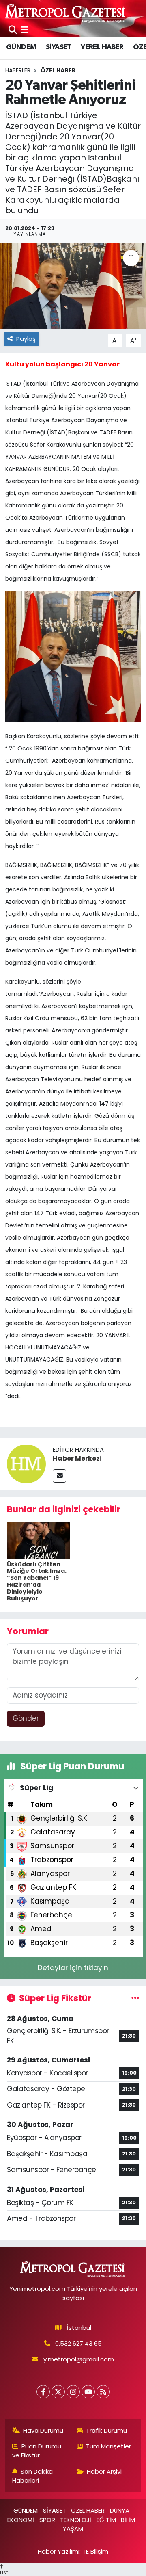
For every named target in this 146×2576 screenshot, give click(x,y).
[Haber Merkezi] (26, 1464)
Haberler (18, 70)
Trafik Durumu (106, 2430)
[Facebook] (43, 2392)
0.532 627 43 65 (78, 2343)
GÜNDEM (21, 47)
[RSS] (103, 2392)
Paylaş (26, 339)
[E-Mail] (59, 1476)
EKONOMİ (21, 2520)
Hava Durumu (43, 2430)
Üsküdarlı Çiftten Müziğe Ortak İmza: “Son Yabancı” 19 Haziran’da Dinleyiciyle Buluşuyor (37, 1581)
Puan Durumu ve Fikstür (37, 2451)
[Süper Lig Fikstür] (135, 1998)
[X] (58, 2392)
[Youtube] (88, 2392)
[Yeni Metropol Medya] (66, 13)
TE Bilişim (95, 2551)
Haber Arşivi (104, 2471)
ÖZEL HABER (58, 70)
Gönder (26, 1718)
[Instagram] (73, 2392)
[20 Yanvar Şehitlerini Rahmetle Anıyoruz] (73, 286)
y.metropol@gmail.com (79, 2359)
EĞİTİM (106, 2520)
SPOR (47, 2520)
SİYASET (59, 47)
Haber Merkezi (77, 1458)
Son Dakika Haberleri (33, 2476)
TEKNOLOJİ (76, 2520)
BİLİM (128, 2520)
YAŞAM (73, 2529)
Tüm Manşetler (108, 2446)
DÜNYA (120, 2510)
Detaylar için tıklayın (73, 1968)
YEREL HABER (102, 47)
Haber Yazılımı (59, 2551)
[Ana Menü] (25, 30)
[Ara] (13, 30)
